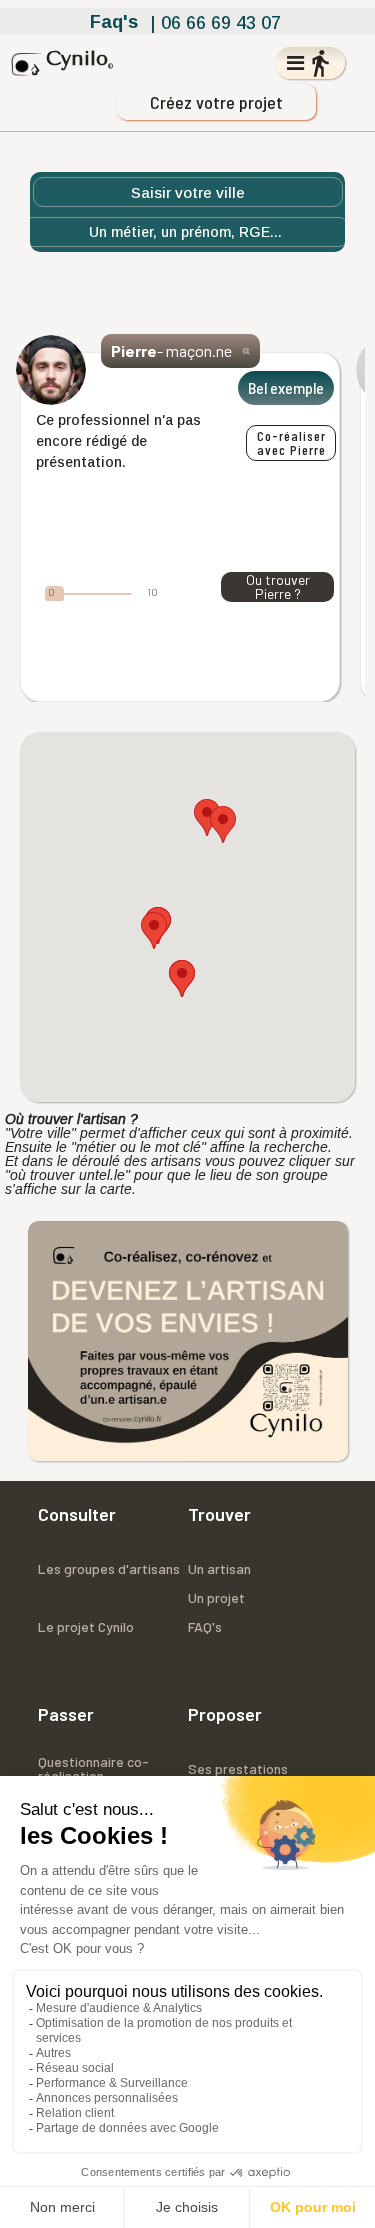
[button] (182, 978)
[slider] (54, 594)
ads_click (246, 351)
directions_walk (320, 63)
